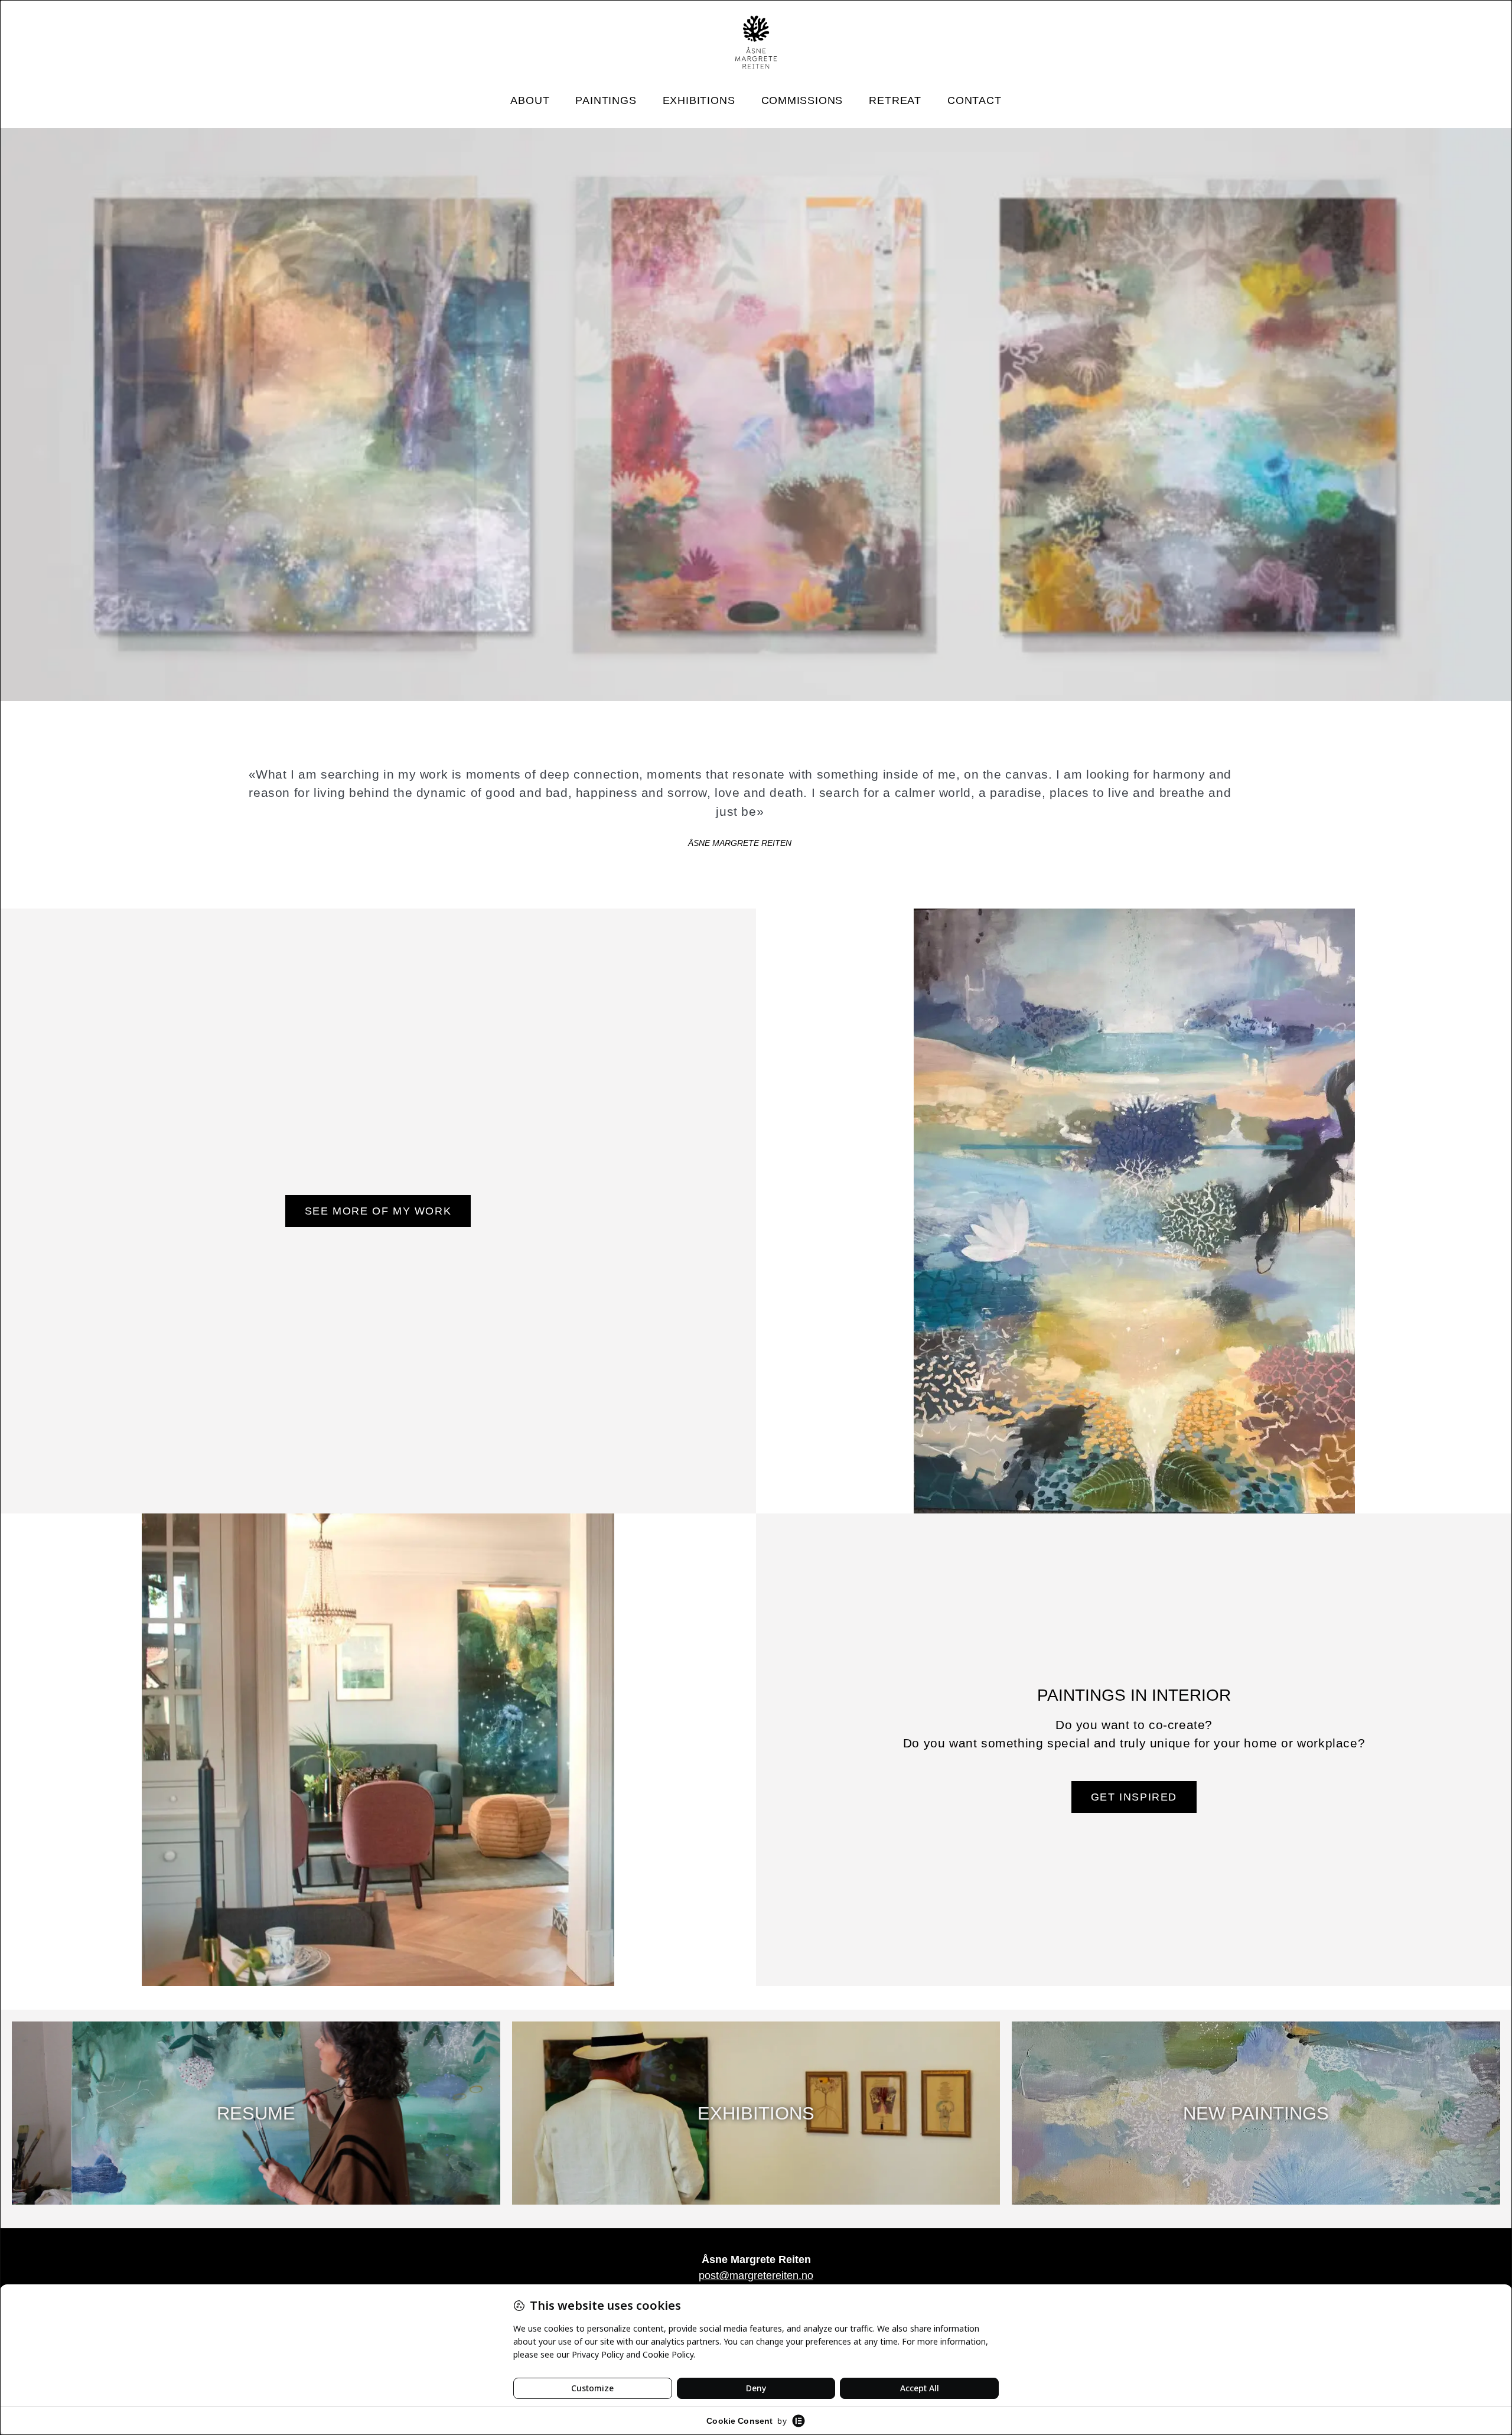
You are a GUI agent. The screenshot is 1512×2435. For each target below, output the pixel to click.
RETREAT (895, 100)
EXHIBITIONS (699, 100)
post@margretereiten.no (756, 2276)
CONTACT (975, 100)
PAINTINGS (606, 100)
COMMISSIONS (802, 100)
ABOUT (530, 100)
